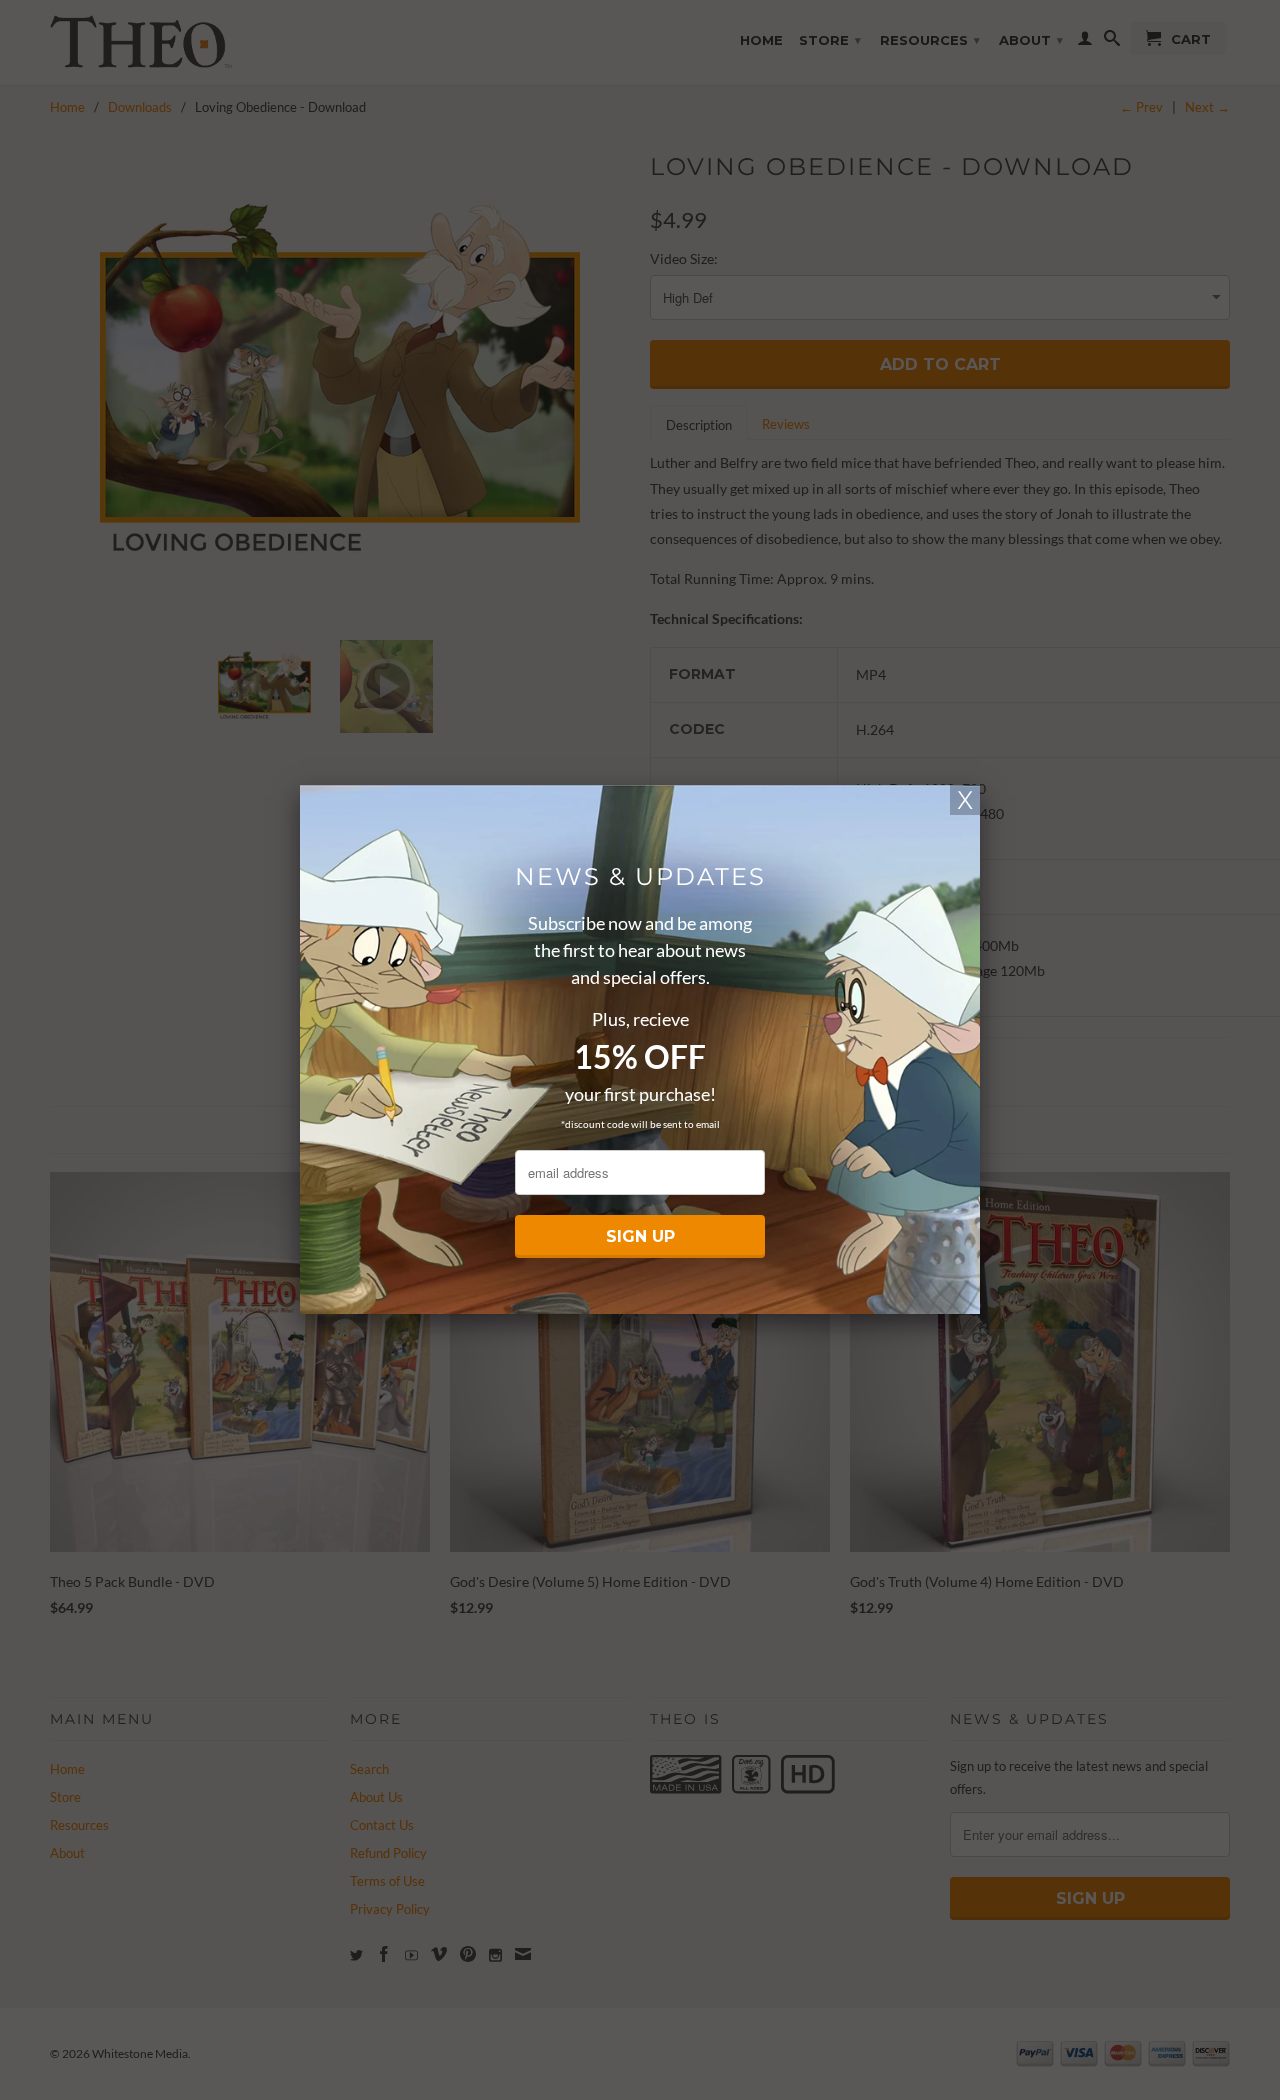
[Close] (965, 800)
